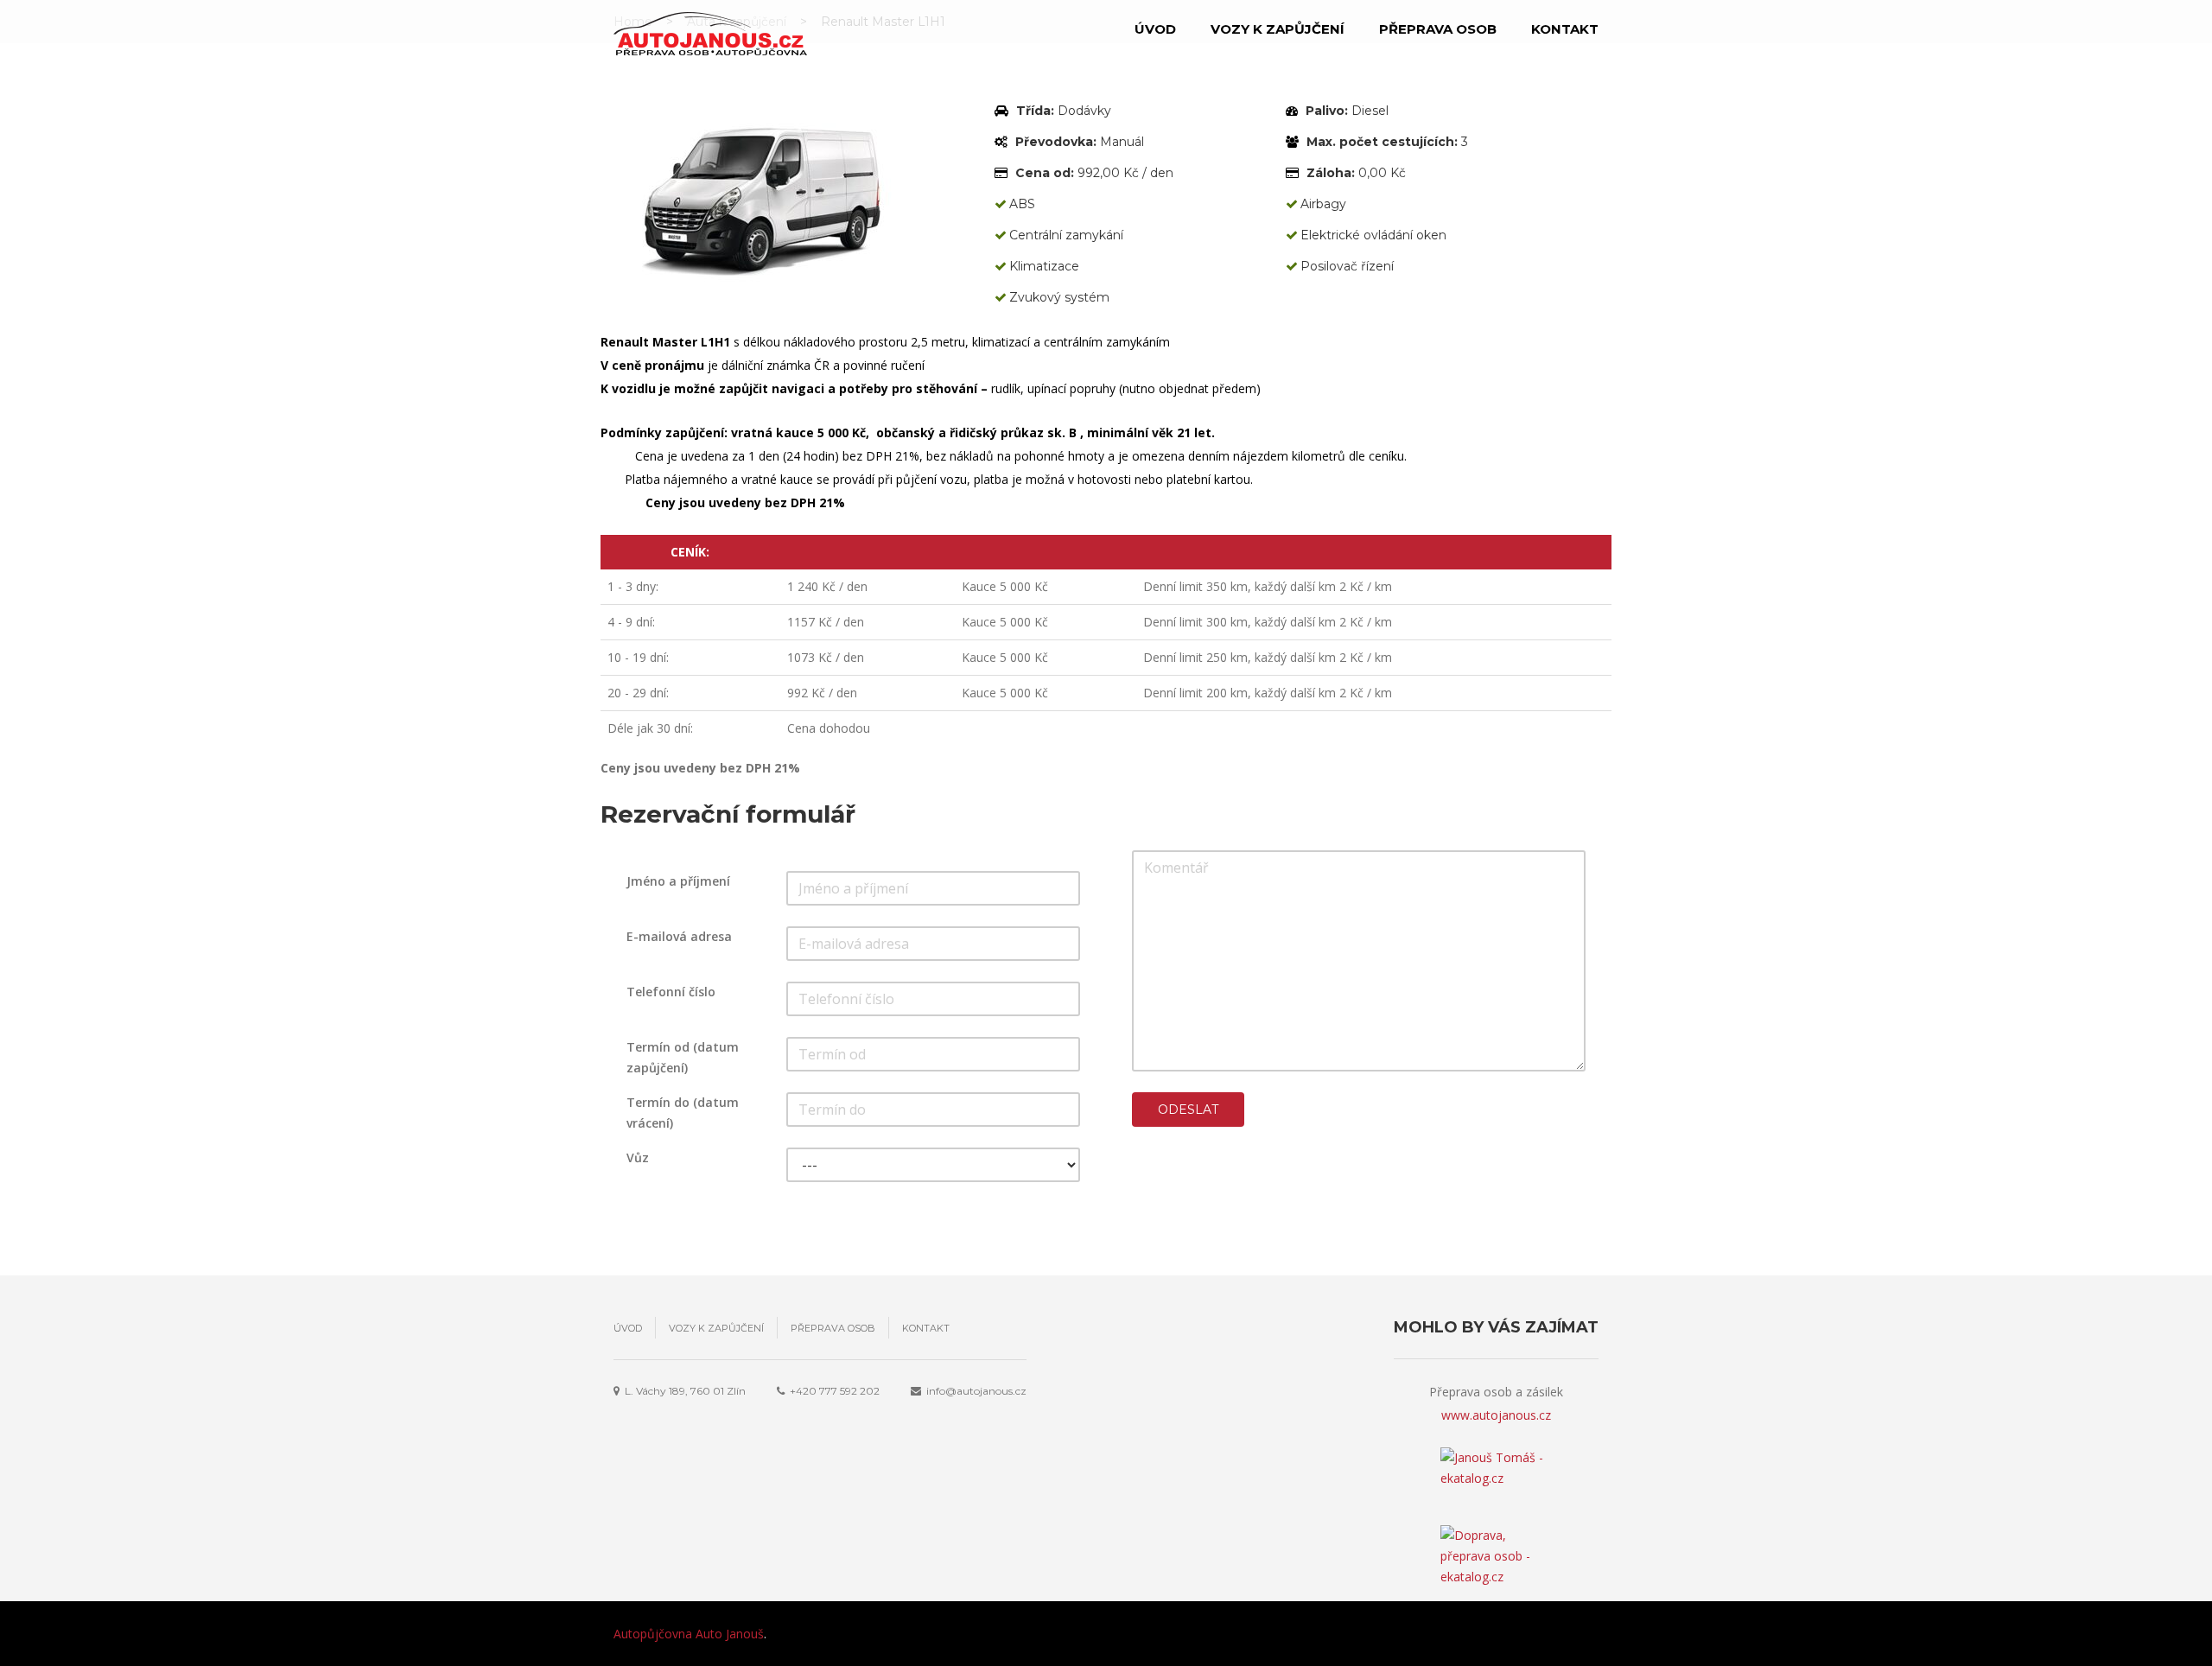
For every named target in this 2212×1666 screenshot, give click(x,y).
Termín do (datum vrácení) (683, 1113)
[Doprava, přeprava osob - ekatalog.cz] (1497, 1542)
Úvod (1155, 29)
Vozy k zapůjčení (1278, 29)
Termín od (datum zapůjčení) (683, 1057)
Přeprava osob (1438, 29)
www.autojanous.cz (1496, 1415)
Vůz (638, 1157)
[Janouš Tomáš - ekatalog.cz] (1497, 1486)
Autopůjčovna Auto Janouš (689, 1634)
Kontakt (1565, 29)
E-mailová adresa (679, 936)
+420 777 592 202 (835, 1391)
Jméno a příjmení (678, 881)
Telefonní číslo (671, 992)
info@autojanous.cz (976, 1391)
